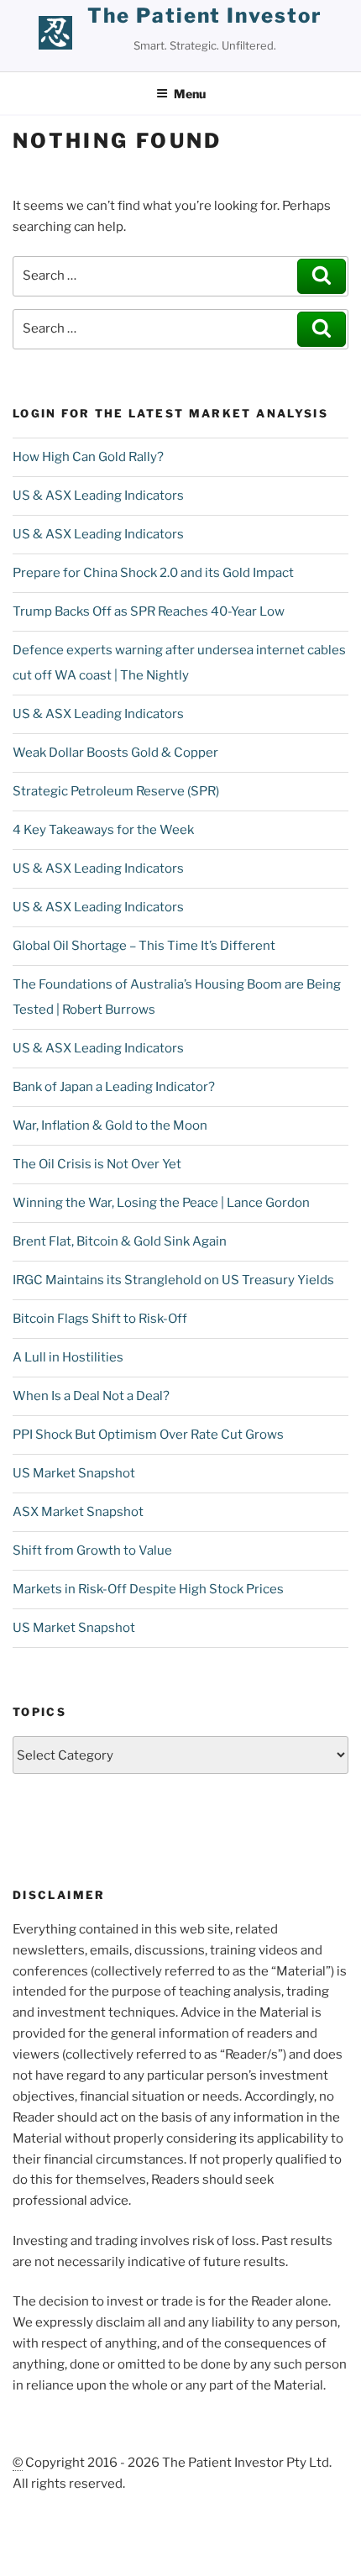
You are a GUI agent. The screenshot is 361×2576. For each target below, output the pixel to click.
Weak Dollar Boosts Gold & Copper (115, 753)
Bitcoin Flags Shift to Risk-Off (100, 1319)
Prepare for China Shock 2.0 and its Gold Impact (153, 573)
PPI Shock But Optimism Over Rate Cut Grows (148, 1435)
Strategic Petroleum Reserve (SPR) (116, 791)
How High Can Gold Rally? (88, 457)
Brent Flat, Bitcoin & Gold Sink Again (120, 1241)
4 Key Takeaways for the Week (103, 830)
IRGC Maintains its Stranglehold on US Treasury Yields (173, 1280)
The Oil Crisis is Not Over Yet (97, 1164)
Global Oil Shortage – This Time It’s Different (144, 946)
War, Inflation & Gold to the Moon (110, 1125)
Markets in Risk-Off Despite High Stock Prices (148, 1589)
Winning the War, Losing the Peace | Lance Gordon (161, 1203)
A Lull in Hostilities (68, 1357)
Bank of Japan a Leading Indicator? (114, 1087)
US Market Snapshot (74, 1473)
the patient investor (204, 16)
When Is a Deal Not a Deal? (91, 1396)
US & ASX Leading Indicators (98, 496)
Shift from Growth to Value (92, 1550)
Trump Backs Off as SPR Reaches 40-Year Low (149, 611)
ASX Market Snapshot (78, 1512)
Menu (190, 94)
